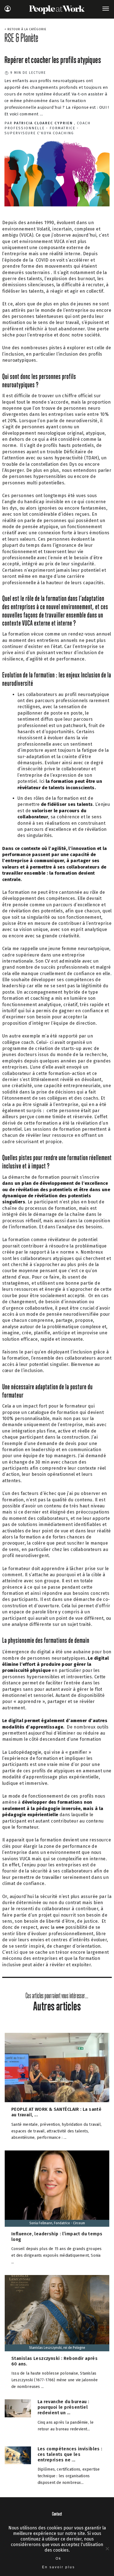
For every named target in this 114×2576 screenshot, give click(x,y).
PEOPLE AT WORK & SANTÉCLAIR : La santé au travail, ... (56, 2112)
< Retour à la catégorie (25, 29)
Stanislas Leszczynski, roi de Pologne (57, 2348)
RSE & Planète (21, 38)
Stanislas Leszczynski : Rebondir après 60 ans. (55, 2361)
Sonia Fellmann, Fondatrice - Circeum (57, 2223)
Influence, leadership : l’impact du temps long (57, 2237)
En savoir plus (59, 2567)
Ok (59, 2559)
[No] (107, 2549)
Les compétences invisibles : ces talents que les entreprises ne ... (70, 2454)
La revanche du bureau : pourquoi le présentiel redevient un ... (64, 2407)
